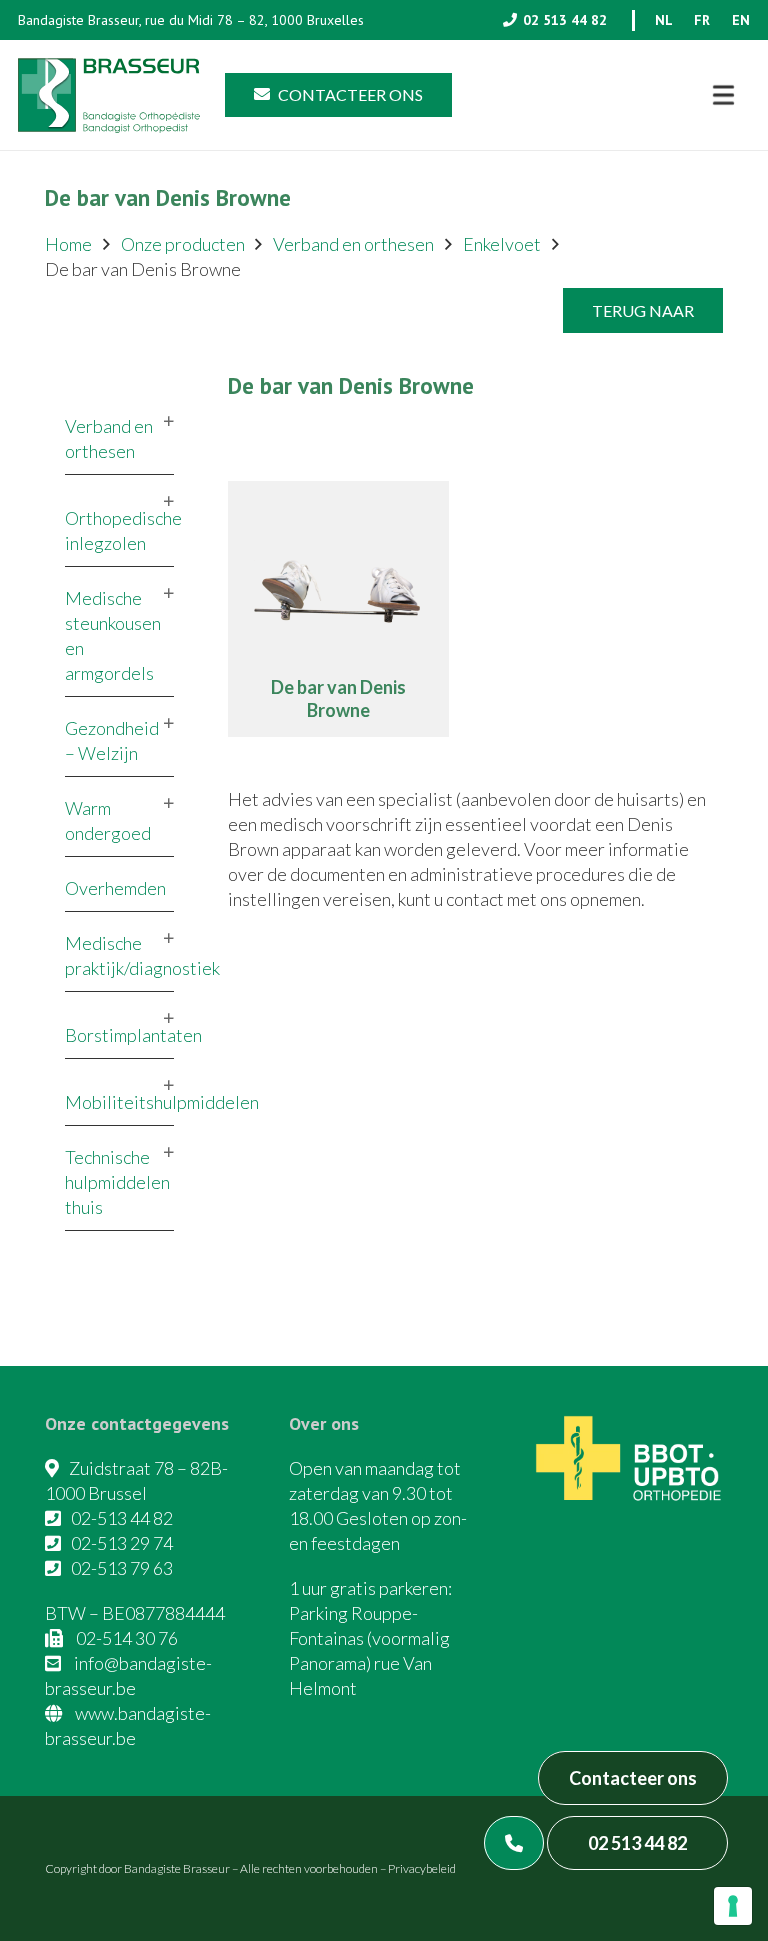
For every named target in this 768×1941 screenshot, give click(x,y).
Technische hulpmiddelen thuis (117, 1182)
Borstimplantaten (133, 1035)
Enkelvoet (502, 244)
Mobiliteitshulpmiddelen (162, 1102)
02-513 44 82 (122, 1518)
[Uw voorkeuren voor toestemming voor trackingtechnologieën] (733, 1906)
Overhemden (115, 888)
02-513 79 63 (122, 1568)
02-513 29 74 (122, 1543)
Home (68, 244)
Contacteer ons (633, 1778)
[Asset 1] (109, 95)
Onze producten (183, 244)
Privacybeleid (422, 1868)
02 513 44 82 (637, 1843)
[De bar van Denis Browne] (338, 609)
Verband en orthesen (353, 244)
